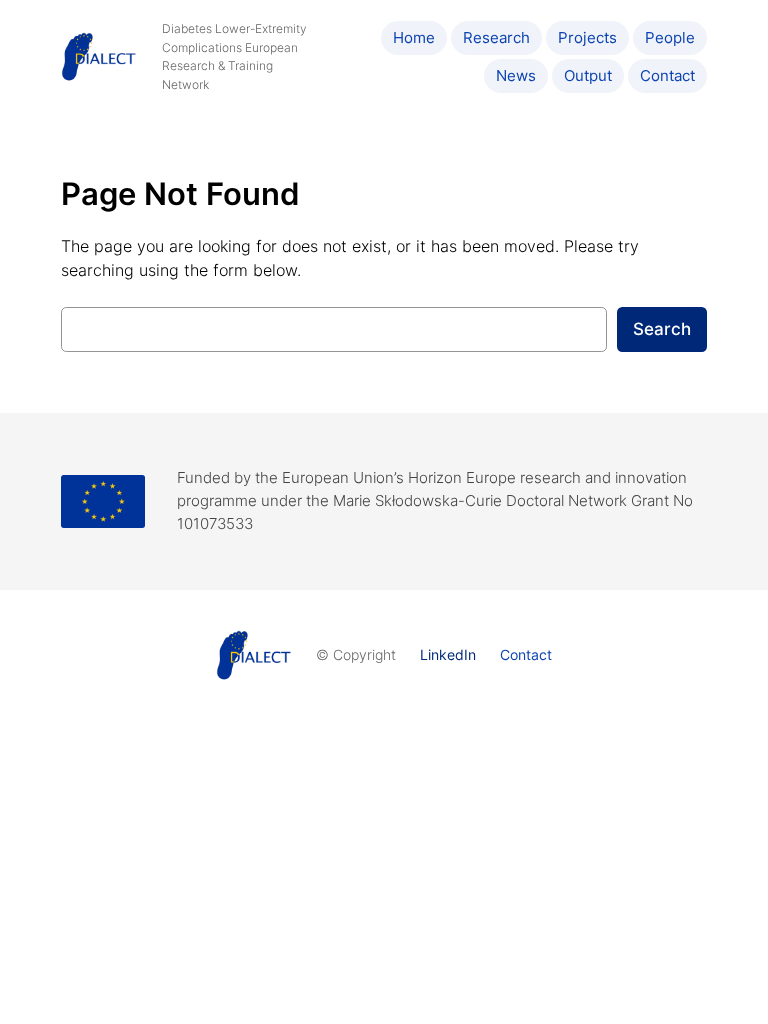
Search (662, 329)
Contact (526, 654)
